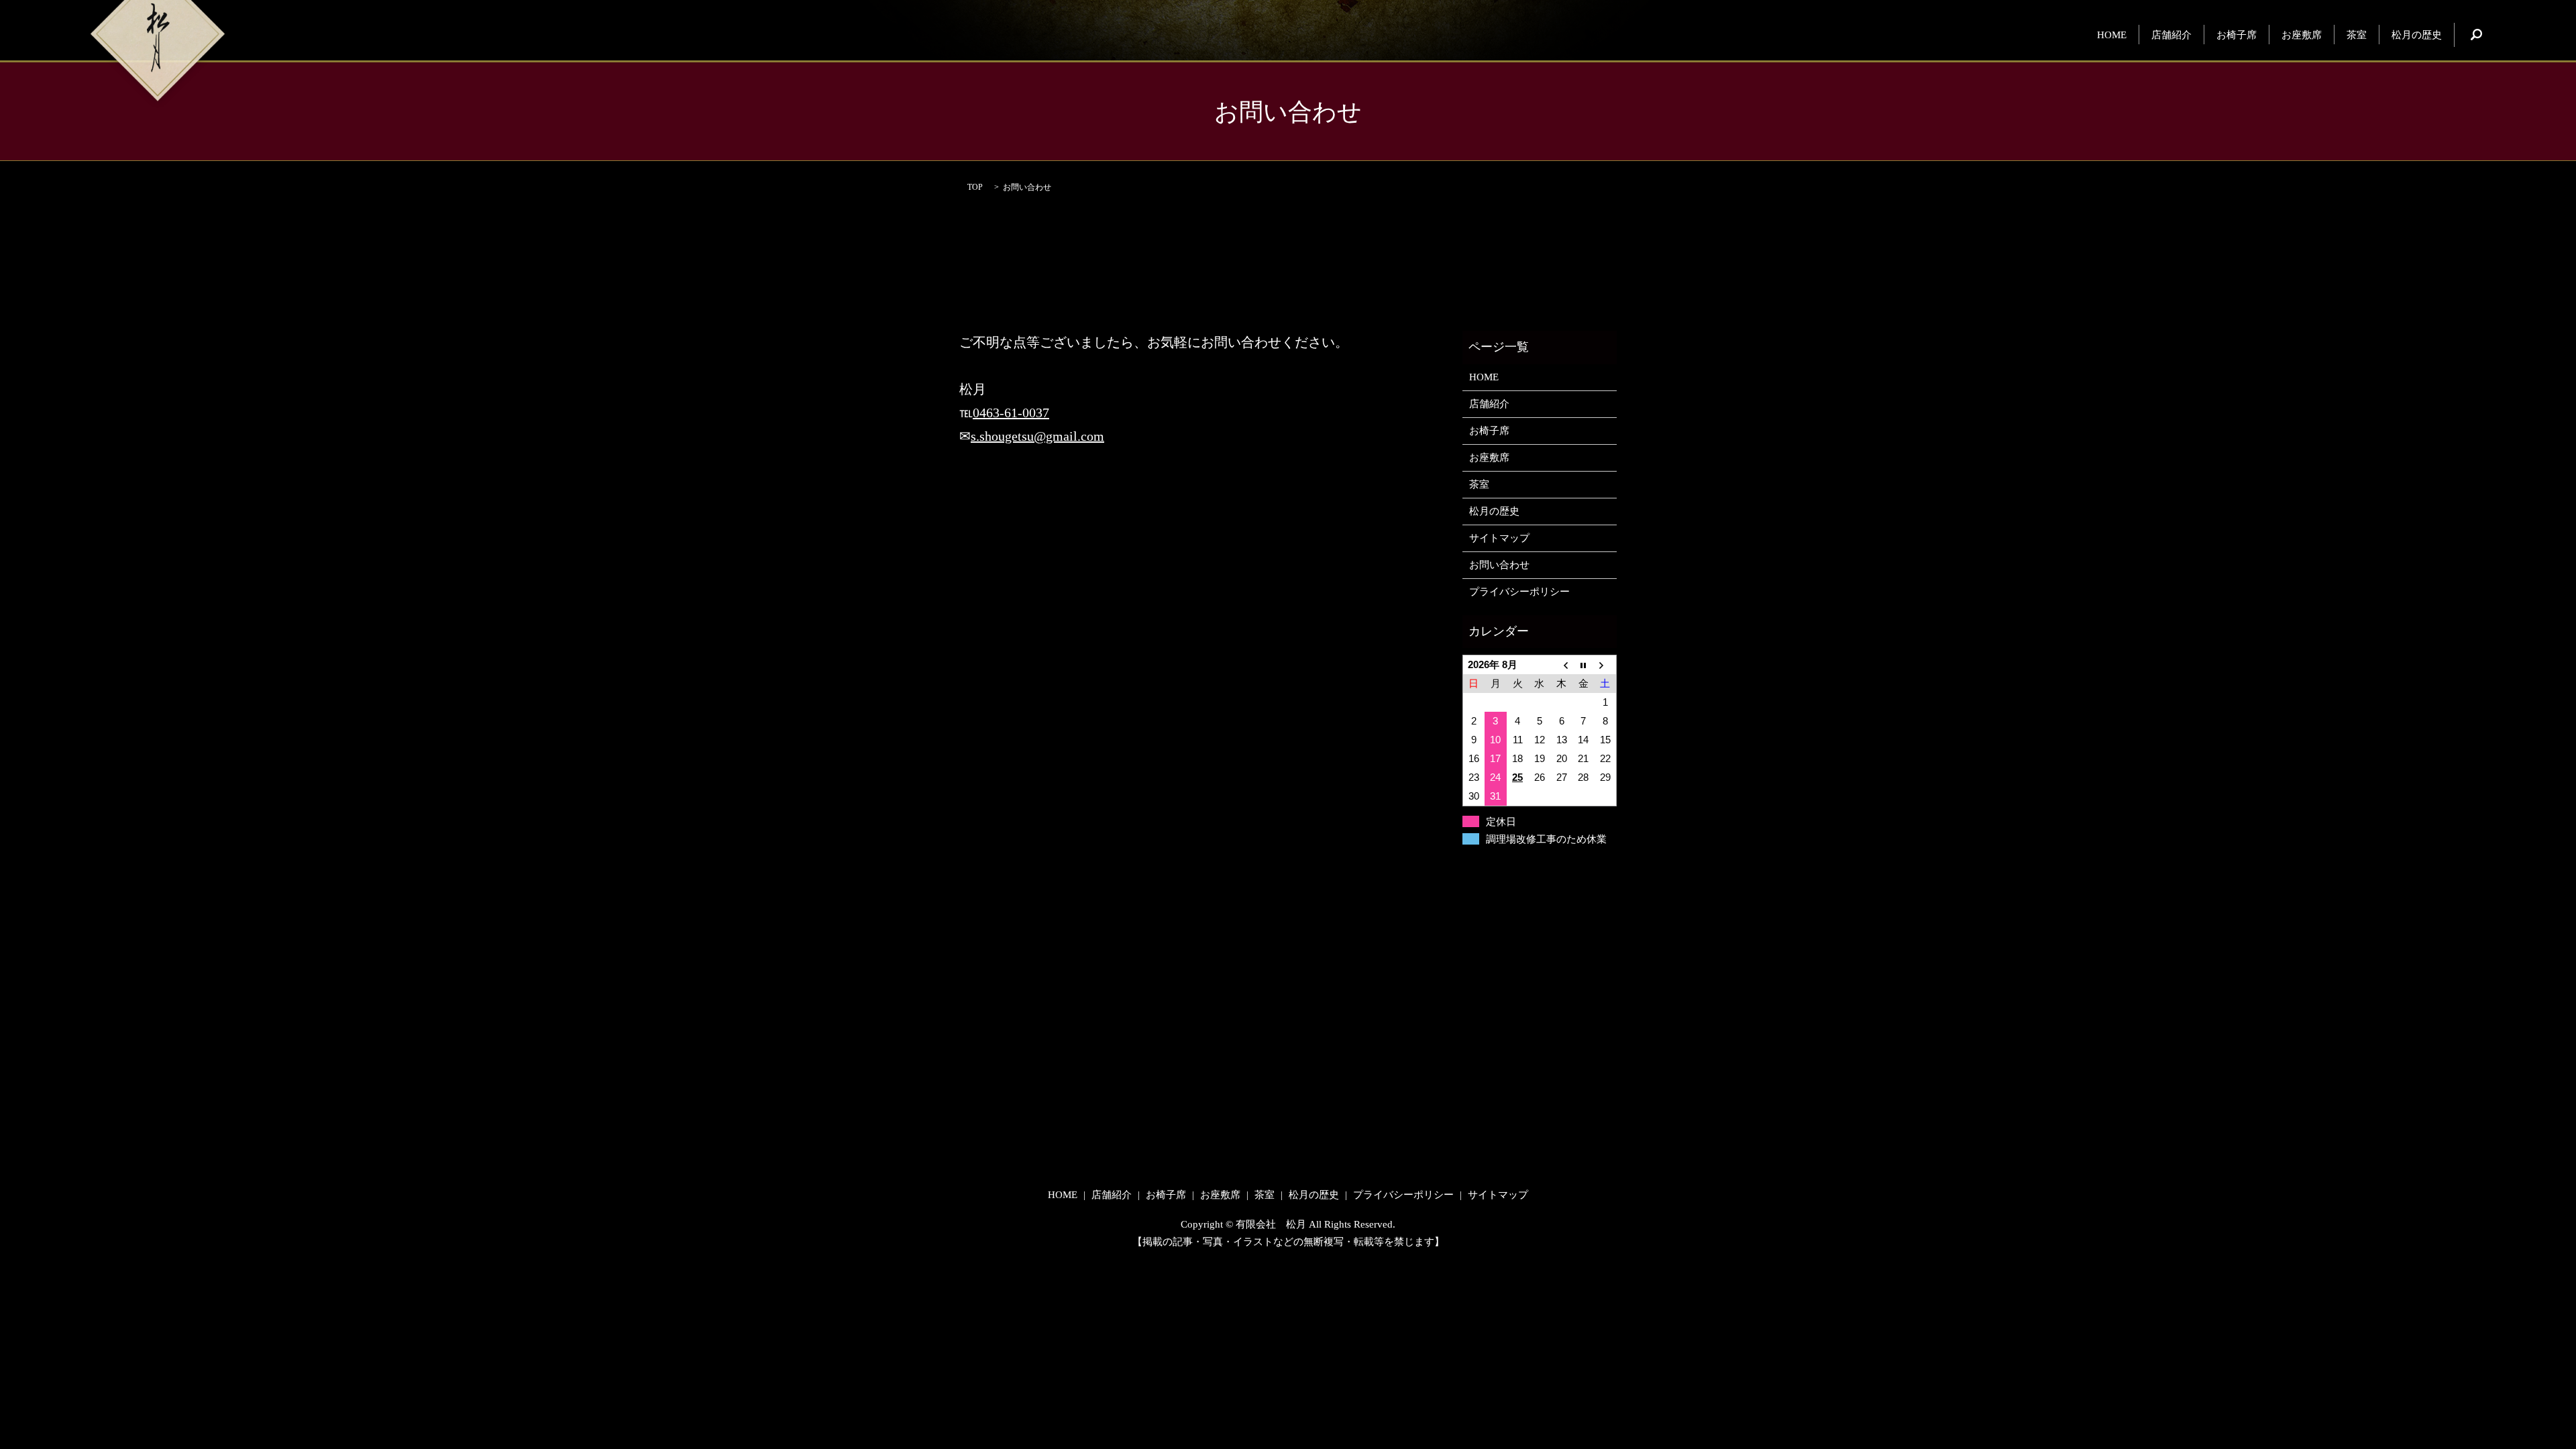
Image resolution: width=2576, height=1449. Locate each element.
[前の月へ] (1561, 665)
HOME (2112, 34)
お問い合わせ (1499, 565)
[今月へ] (1584, 665)
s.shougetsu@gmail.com (1037, 436)
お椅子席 (2237, 34)
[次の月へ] (1606, 665)
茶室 (2357, 34)
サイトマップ (1499, 538)
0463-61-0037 (1011, 413)
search (2477, 35)
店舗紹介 (2171, 34)
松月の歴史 (2417, 34)
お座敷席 (2302, 34)
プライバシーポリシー (1519, 592)
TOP (975, 187)
